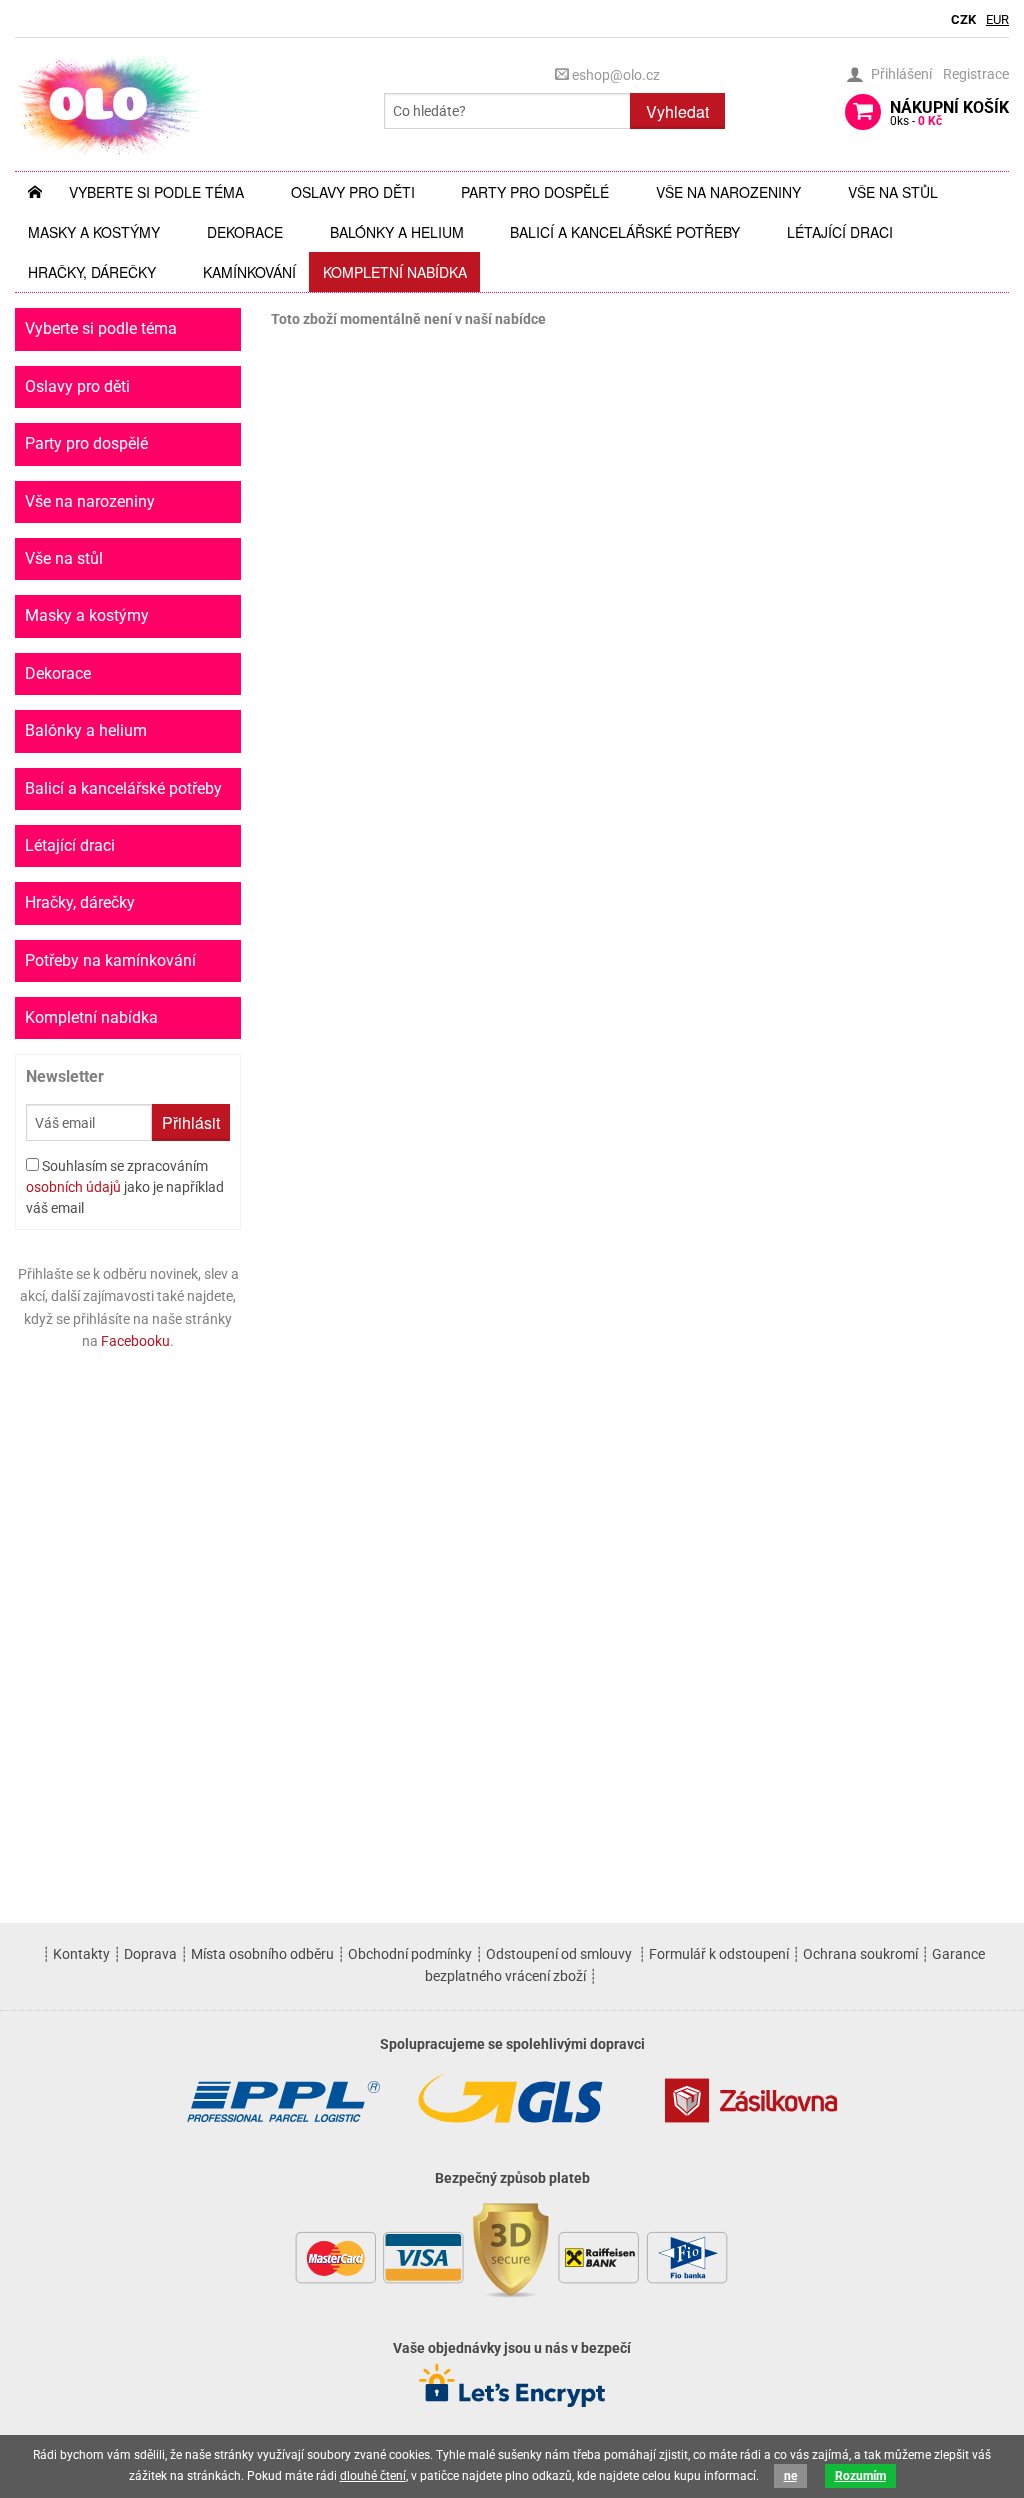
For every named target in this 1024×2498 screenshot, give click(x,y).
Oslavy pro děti (353, 192)
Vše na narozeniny (728, 192)
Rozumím (860, 2476)
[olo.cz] (109, 103)
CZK (963, 19)
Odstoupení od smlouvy (559, 1954)
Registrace (976, 74)
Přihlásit (191, 1122)
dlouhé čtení (373, 2476)
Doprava (150, 1954)
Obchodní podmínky (410, 1954)
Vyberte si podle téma (156, 192)
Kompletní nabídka (395, 272)
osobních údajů (73, 1187)
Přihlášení (901, 74)
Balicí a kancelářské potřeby (625, 232)
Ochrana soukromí (860, 1954)
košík (949, 113)
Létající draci (840, 232)
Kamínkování (249, 272)
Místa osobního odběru (262, 1954)
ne (790, 2476)
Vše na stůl (893, 192)
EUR (997, 19)
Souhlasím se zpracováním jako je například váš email (125, 1187)
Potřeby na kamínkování (110, 960)
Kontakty (81, 1954)
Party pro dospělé (535, 192)
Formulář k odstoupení (719, 1954)
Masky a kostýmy (94, 232)
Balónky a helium (397, 232)
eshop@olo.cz (614, 75)
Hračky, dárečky (92, 272)
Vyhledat (677, 111)
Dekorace (245, 232)
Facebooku (135, 1341)
